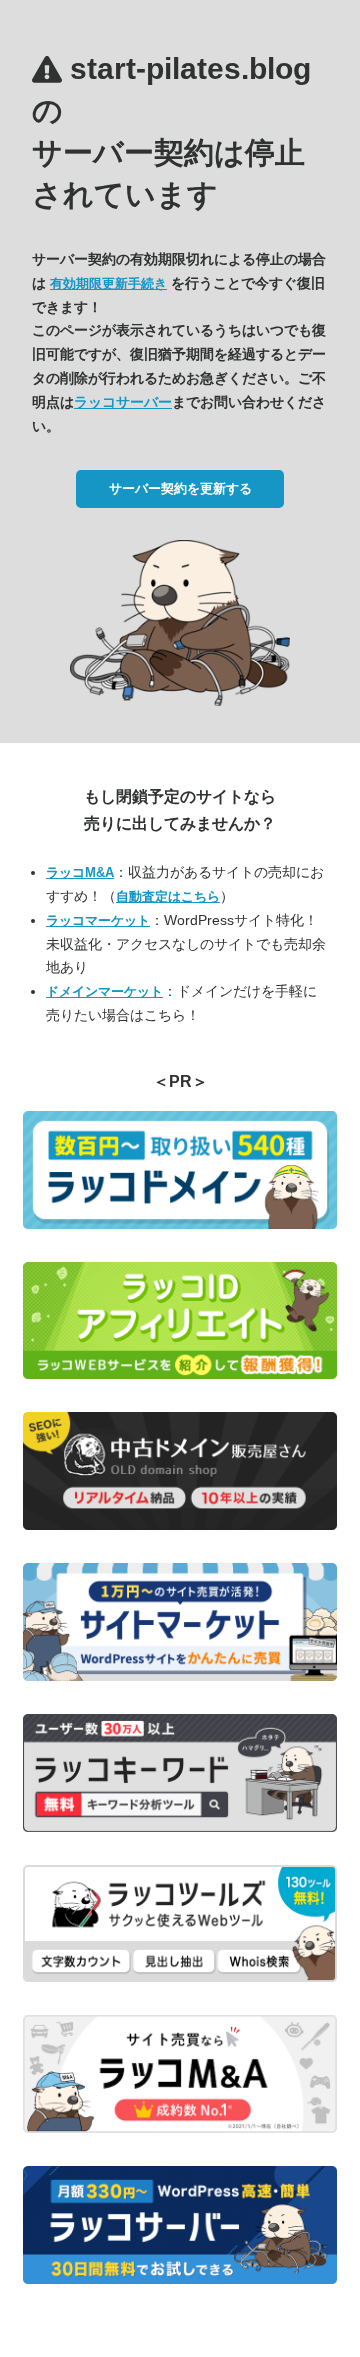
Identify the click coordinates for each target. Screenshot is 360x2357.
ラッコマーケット (98, 920)
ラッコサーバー (123, 402)
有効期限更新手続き (108, 283)
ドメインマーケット (104, 991)
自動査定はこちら (168, 896)
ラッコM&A (80, 872)
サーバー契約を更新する (180, 488)
